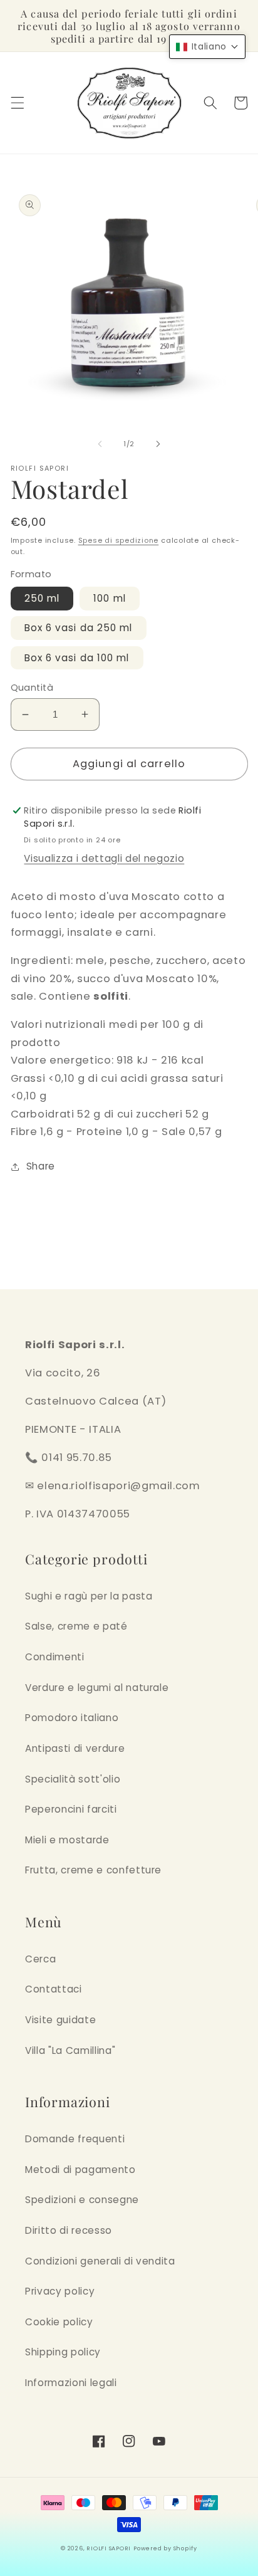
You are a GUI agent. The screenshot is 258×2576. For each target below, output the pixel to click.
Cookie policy (59, 2322)
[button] (17, 103)
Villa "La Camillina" (70, 2050)
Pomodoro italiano (72, 1718)
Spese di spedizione (119, 540)
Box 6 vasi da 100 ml (77, 658)
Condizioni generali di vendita (100, 2261)
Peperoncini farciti (71, 1809)
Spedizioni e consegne (82, 2200)
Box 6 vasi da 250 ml (79, 628)
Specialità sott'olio (73, 1779)
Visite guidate (60, 2020)
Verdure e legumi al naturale (97, 1688)
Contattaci (54, 1989)
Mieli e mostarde (67, 1840)
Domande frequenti (75, 2139)
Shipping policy (63, 2352)
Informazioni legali (71, 2383)
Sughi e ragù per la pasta (89, 1596)
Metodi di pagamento (80, 2170)
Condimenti (55, 1657)
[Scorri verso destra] (158, 444)
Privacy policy (60, 2291)
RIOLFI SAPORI (109, 2548)
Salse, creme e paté (76, 1626)
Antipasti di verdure (75, 1748)
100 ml (110, 598)
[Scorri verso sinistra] (100, 444)
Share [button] (41, 1166)
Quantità (32, 688)
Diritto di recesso (69, 2230)
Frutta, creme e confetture (93, 1870)
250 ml (42, 598)
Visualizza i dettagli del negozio (104, 858)
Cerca (40, 1959)
